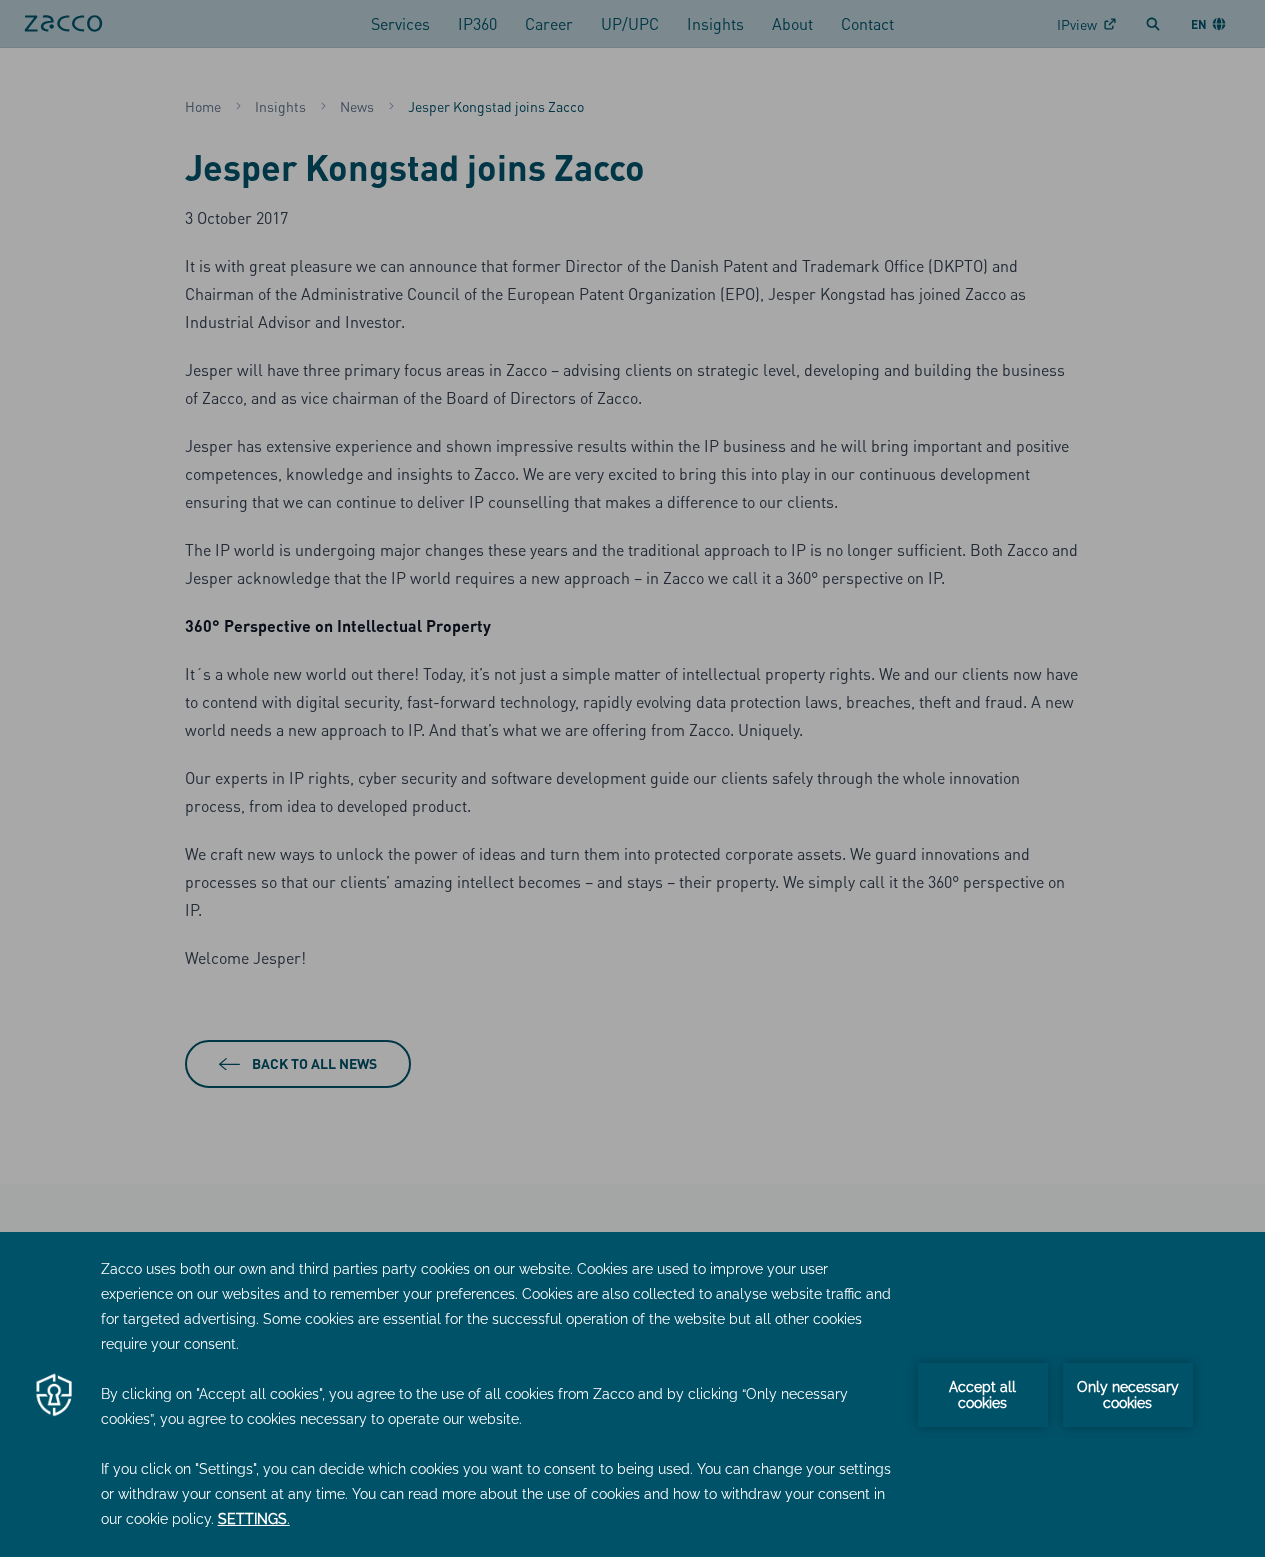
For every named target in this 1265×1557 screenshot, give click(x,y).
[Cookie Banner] (632, 1394)
